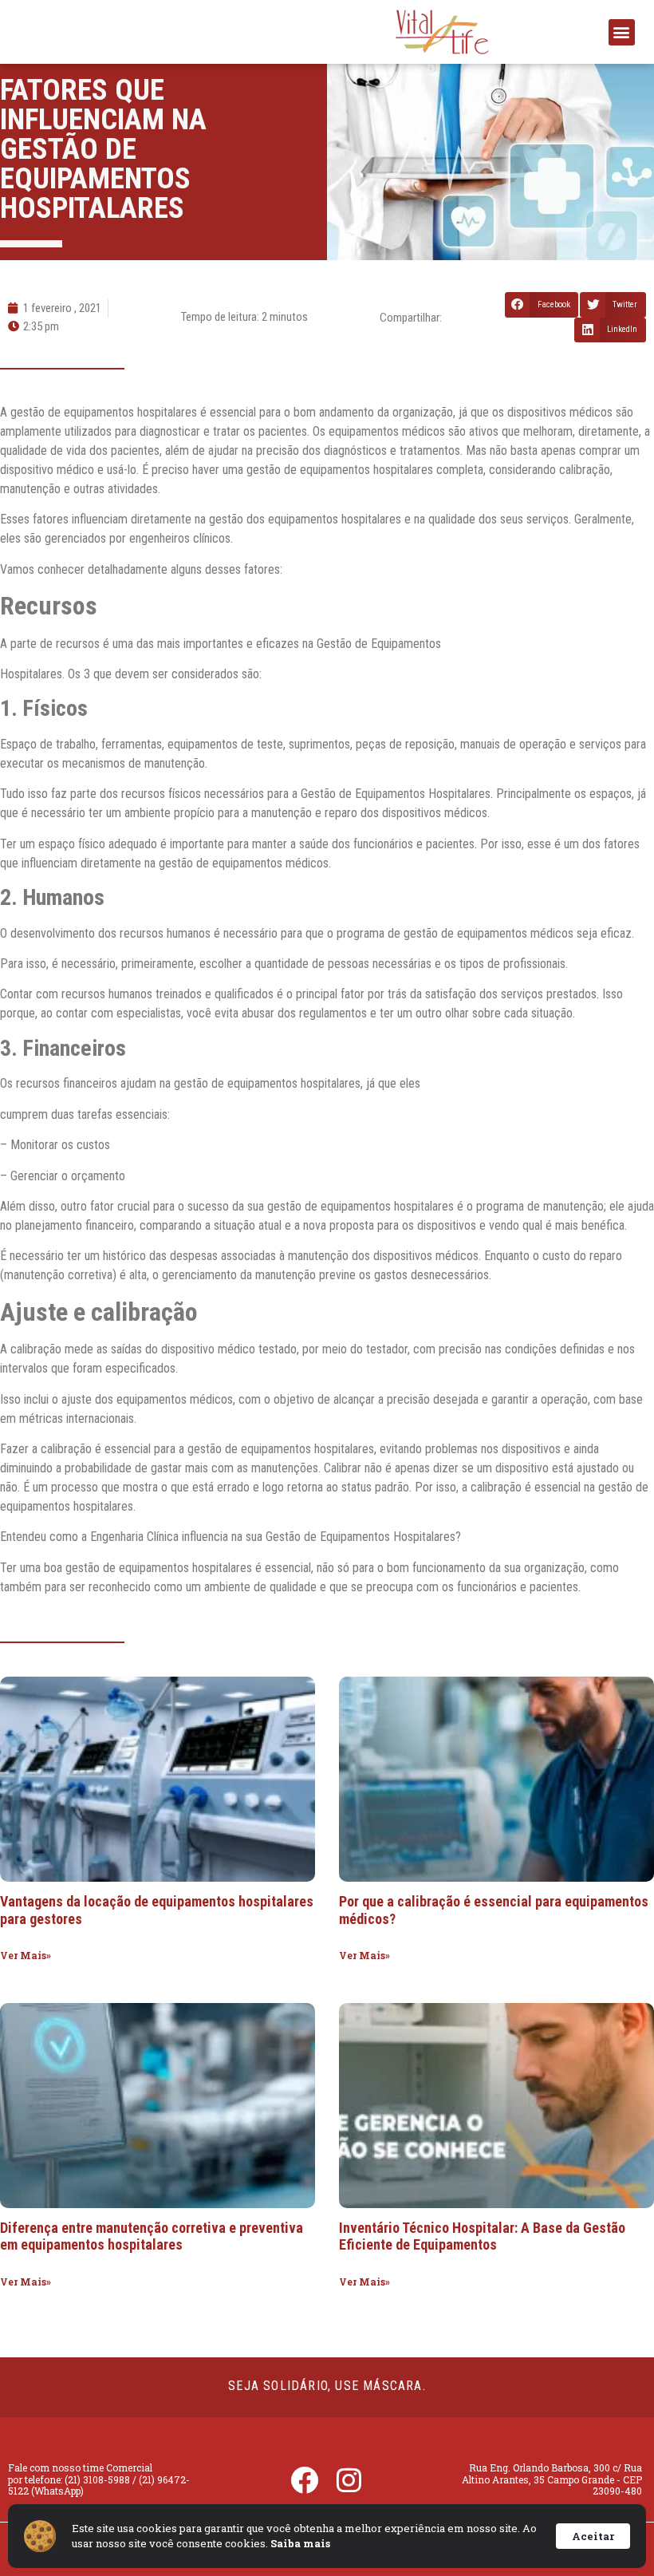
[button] (622, 32)
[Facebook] (305, 2479)
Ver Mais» (26, 1955)
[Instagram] (349, 2479)
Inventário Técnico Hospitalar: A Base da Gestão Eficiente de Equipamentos (482, 2236)
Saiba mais (300, 2543)
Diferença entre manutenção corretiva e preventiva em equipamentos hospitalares (152, 2236)
